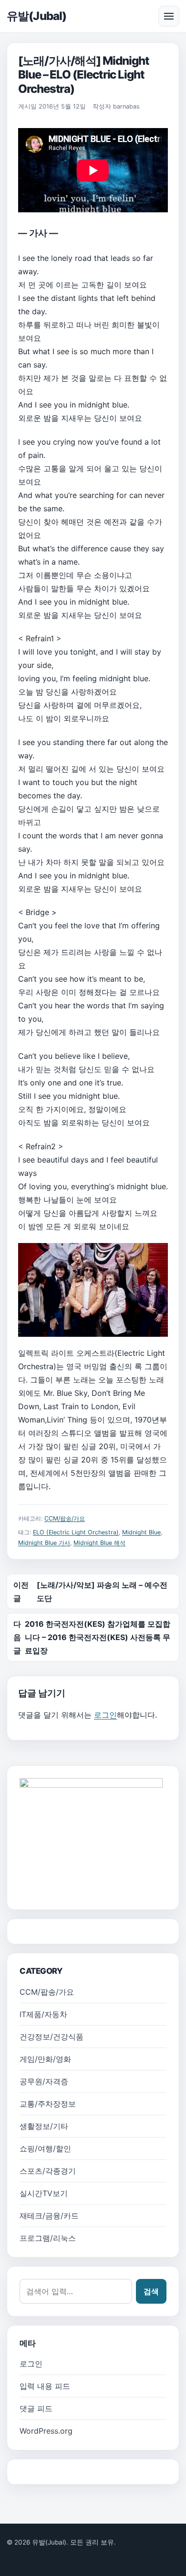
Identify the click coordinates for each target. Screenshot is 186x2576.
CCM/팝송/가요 (65, 1518)
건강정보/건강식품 (52, 2037)
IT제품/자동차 (43, 2014)
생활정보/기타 (44, 2126)
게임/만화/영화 (45, 2059)
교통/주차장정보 (48, 2104)
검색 (151, 2291)
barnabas (126, 106)
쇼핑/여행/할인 (45, 2148)
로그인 (105, 1715)
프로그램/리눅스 (48, 2238)
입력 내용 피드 (45, 2386)
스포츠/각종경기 (48, 2171)
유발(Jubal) (36, 16)
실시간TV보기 (44, 2193)
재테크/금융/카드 (49, 2216)
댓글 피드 (36, 2408)
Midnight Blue (141, 1532)
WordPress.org (46, 2431)
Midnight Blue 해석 (99, 1543)
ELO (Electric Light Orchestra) (76, 1532)
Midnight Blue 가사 (44, 1543)
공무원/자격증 (44, 2081)
